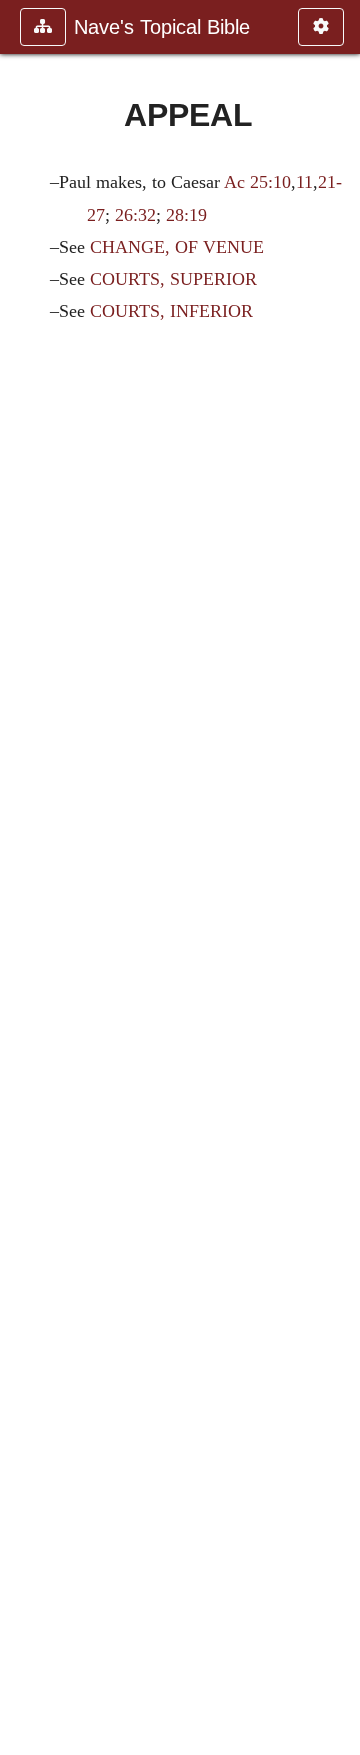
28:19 (186, 215)
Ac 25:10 (257, 182)
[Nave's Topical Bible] (23, 877)
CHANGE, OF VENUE (177, 247)
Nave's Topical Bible (162, 27)
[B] (337, 877)
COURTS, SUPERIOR (173, 279)
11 (304, 182)
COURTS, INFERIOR (171, 311)
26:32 (135, 215)
